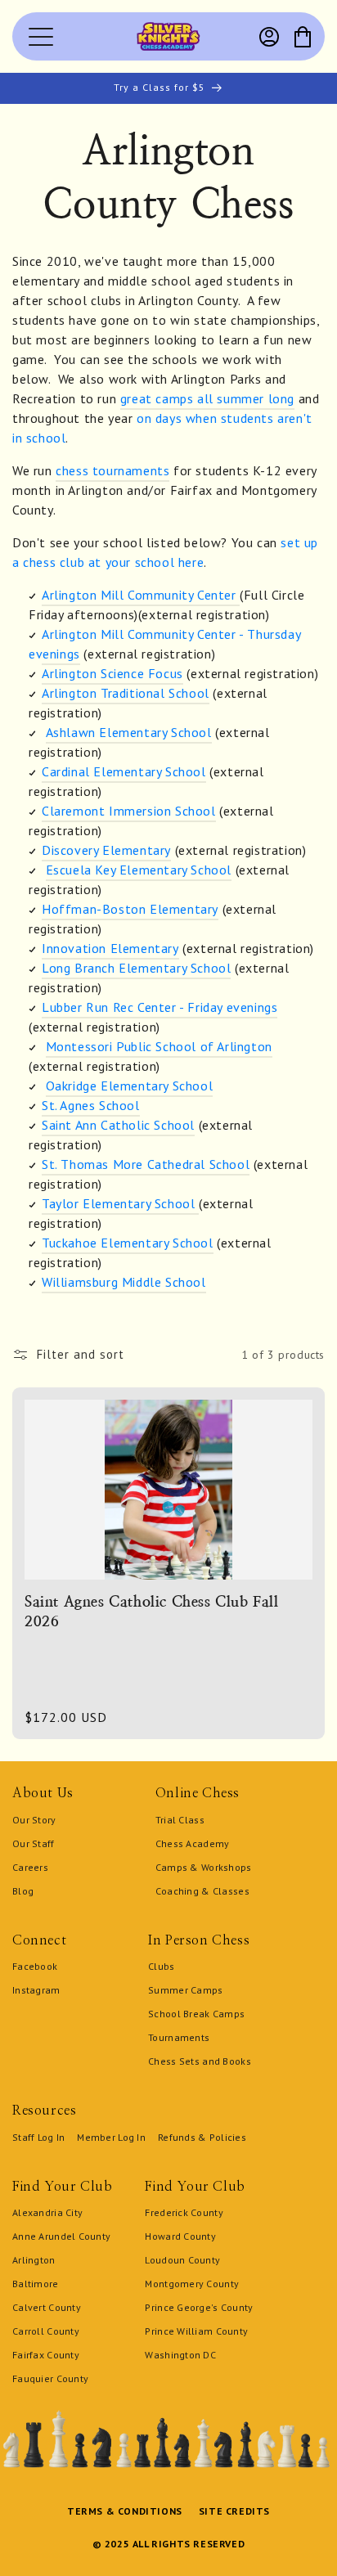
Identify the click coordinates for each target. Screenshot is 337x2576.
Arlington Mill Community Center (141, 595)
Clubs (161, 1966)
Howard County (180, 2236)
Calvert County (47, 2307)
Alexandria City (47, 2212)
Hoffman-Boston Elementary (130, 909)
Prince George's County (199, 2307)
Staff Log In (38, 2137)
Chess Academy (193, 1843)
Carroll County (46, 2331)
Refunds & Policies (202, 2137)
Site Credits (234, 2511)
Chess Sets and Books (200, 2061)
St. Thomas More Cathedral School (146, 1164)
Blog (23, 1891)
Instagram (36, 1990)
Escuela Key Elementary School (139, 870)
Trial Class (180, 1820)
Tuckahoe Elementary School (128, 1243)
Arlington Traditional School (126, 693)
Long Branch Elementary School (136, 968)
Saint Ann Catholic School (118, 1125)
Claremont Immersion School (129, 811)
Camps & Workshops (204, 1867)
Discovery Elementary (106, 850)
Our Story (34, 1820)
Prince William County (196, 2331)
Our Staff (34, 1843)
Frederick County (184, 2212)
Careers (30, 1867)
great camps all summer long (207, 398)
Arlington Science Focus (112, 673)
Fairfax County (46, 2355)
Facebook (35, 1966)
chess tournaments (112, 470)
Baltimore (36, 2284)
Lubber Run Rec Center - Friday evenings (160, 1007)
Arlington (34, 2260)
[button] (303, 37)
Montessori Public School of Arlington (159, 1046)
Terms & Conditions (125, 2511)
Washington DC (180, 2355)
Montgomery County (192, 2284)
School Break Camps (196, 2014)
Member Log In (111, 2137)
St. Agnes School (91, 1105)
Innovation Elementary (110, 948)
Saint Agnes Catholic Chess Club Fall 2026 (152, 1611)
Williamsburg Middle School (124, 1282)
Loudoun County (182, 2260)
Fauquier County (50, 2378)
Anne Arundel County (61, 2236)
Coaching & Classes (202, 1891)
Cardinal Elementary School (124, 771)
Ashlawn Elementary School (129, 732)
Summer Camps (185, 1990)
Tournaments (179, 2037)
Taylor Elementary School (118, 1203)
